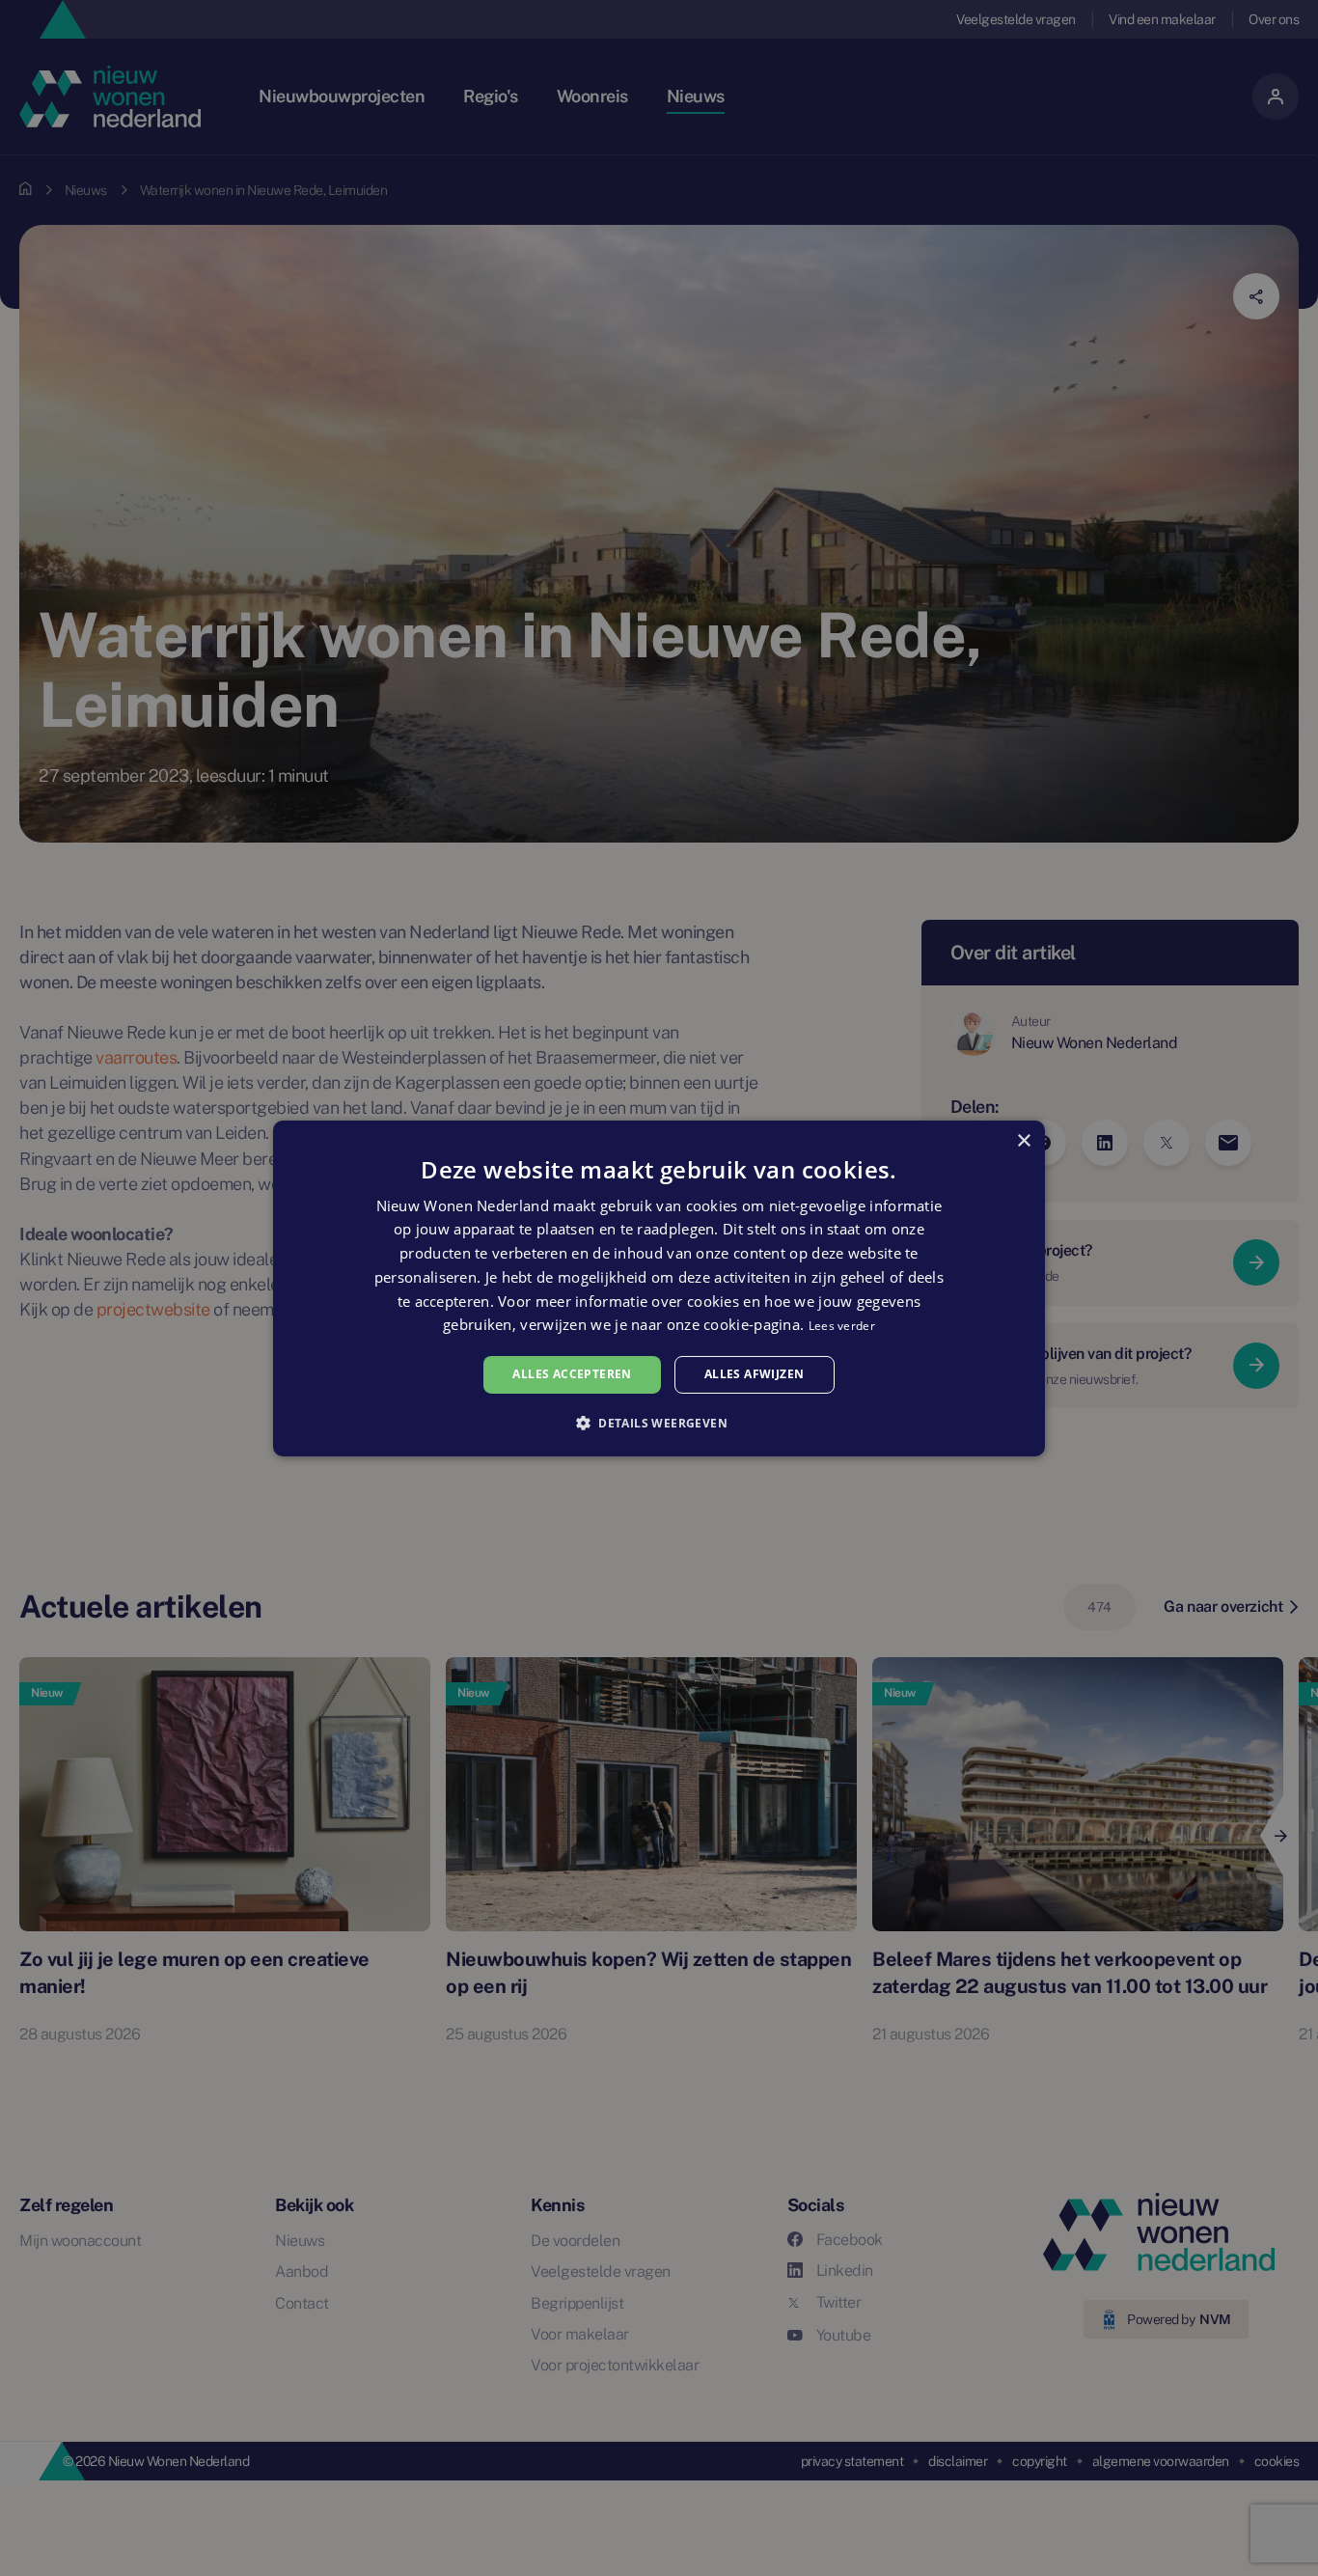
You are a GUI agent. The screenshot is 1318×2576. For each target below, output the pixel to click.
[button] (659, 1423)
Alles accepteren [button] (572, 1374)
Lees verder (842, 1326)
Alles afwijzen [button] (755, 1374)
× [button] (1023, 1140)
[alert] (659, 1288)
